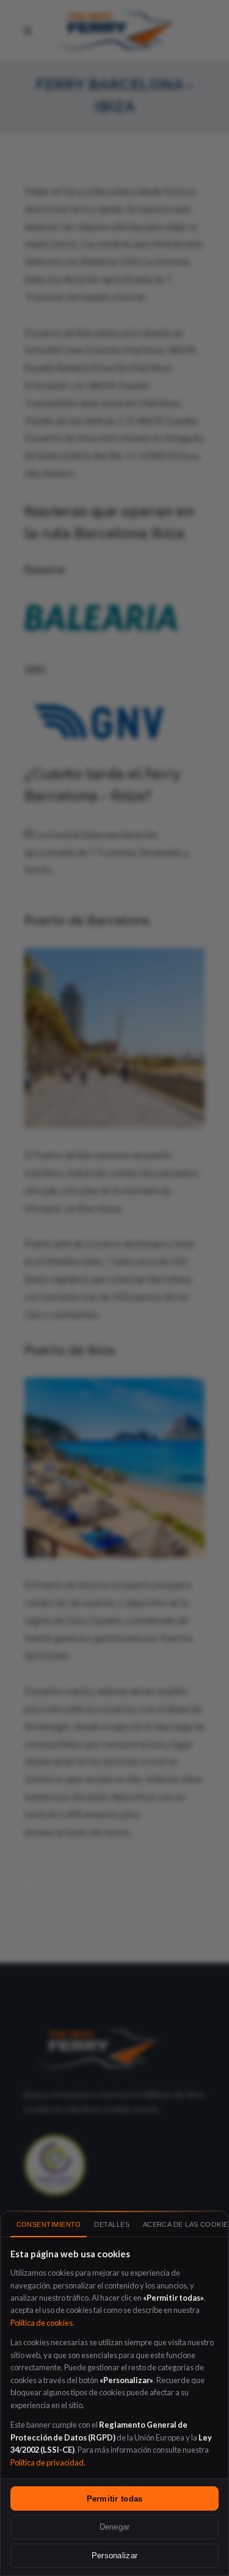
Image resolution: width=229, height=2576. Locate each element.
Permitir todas (115, 2499)
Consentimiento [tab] (49, 2224)
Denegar (115, 2527)
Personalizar (114, 2556)
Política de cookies (42, 2323)
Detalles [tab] (112, 2224)
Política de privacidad (47, 2462)
